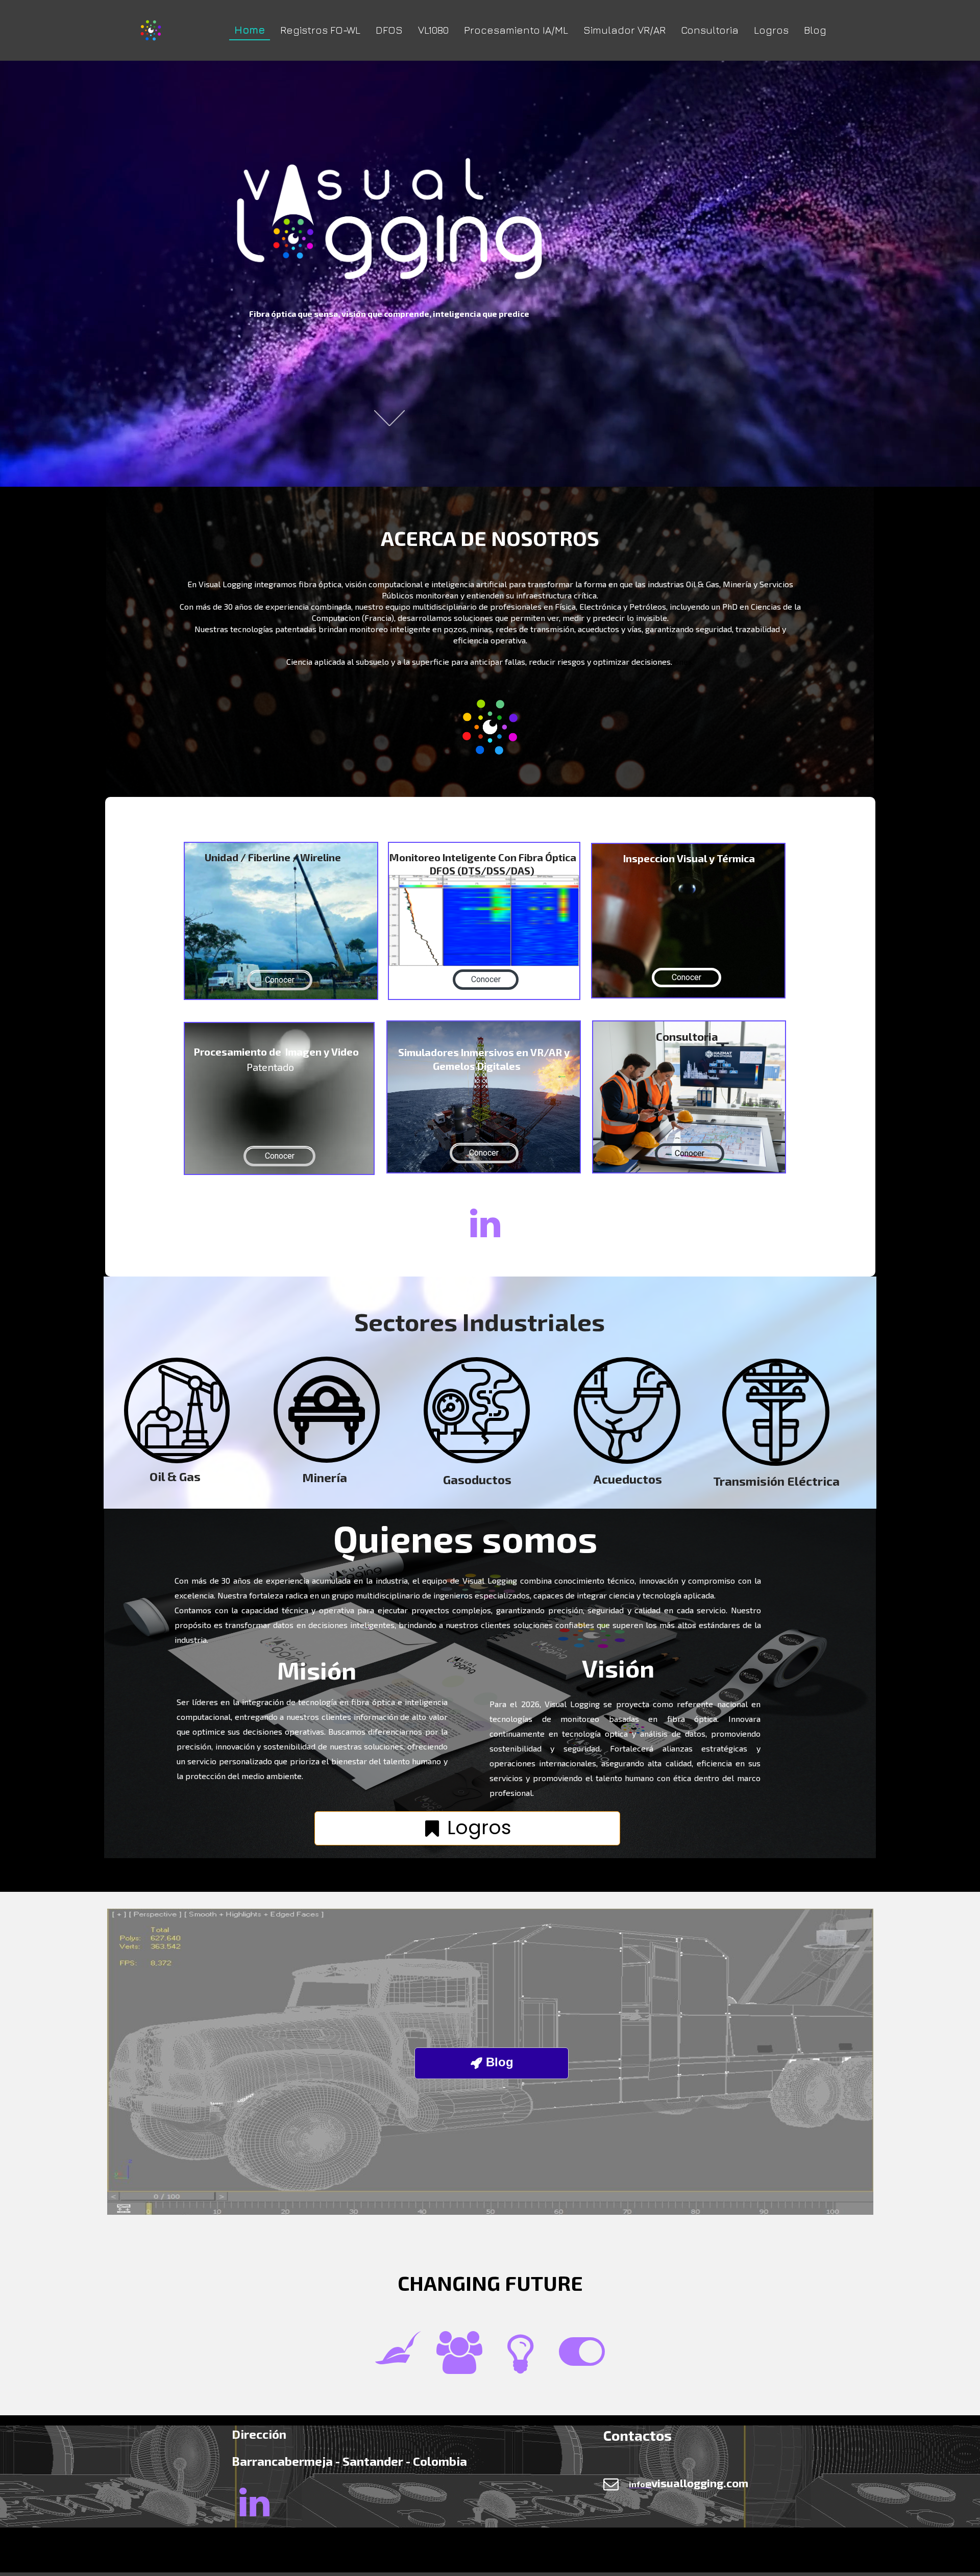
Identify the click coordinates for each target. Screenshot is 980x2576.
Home (250, 30)
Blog (815, 30)
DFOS (389, 30)
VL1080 (433, 30)
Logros (771, 30)
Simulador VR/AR (624, 30)
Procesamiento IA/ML (516, 30)
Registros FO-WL (320, 30)
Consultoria (710, 30)
